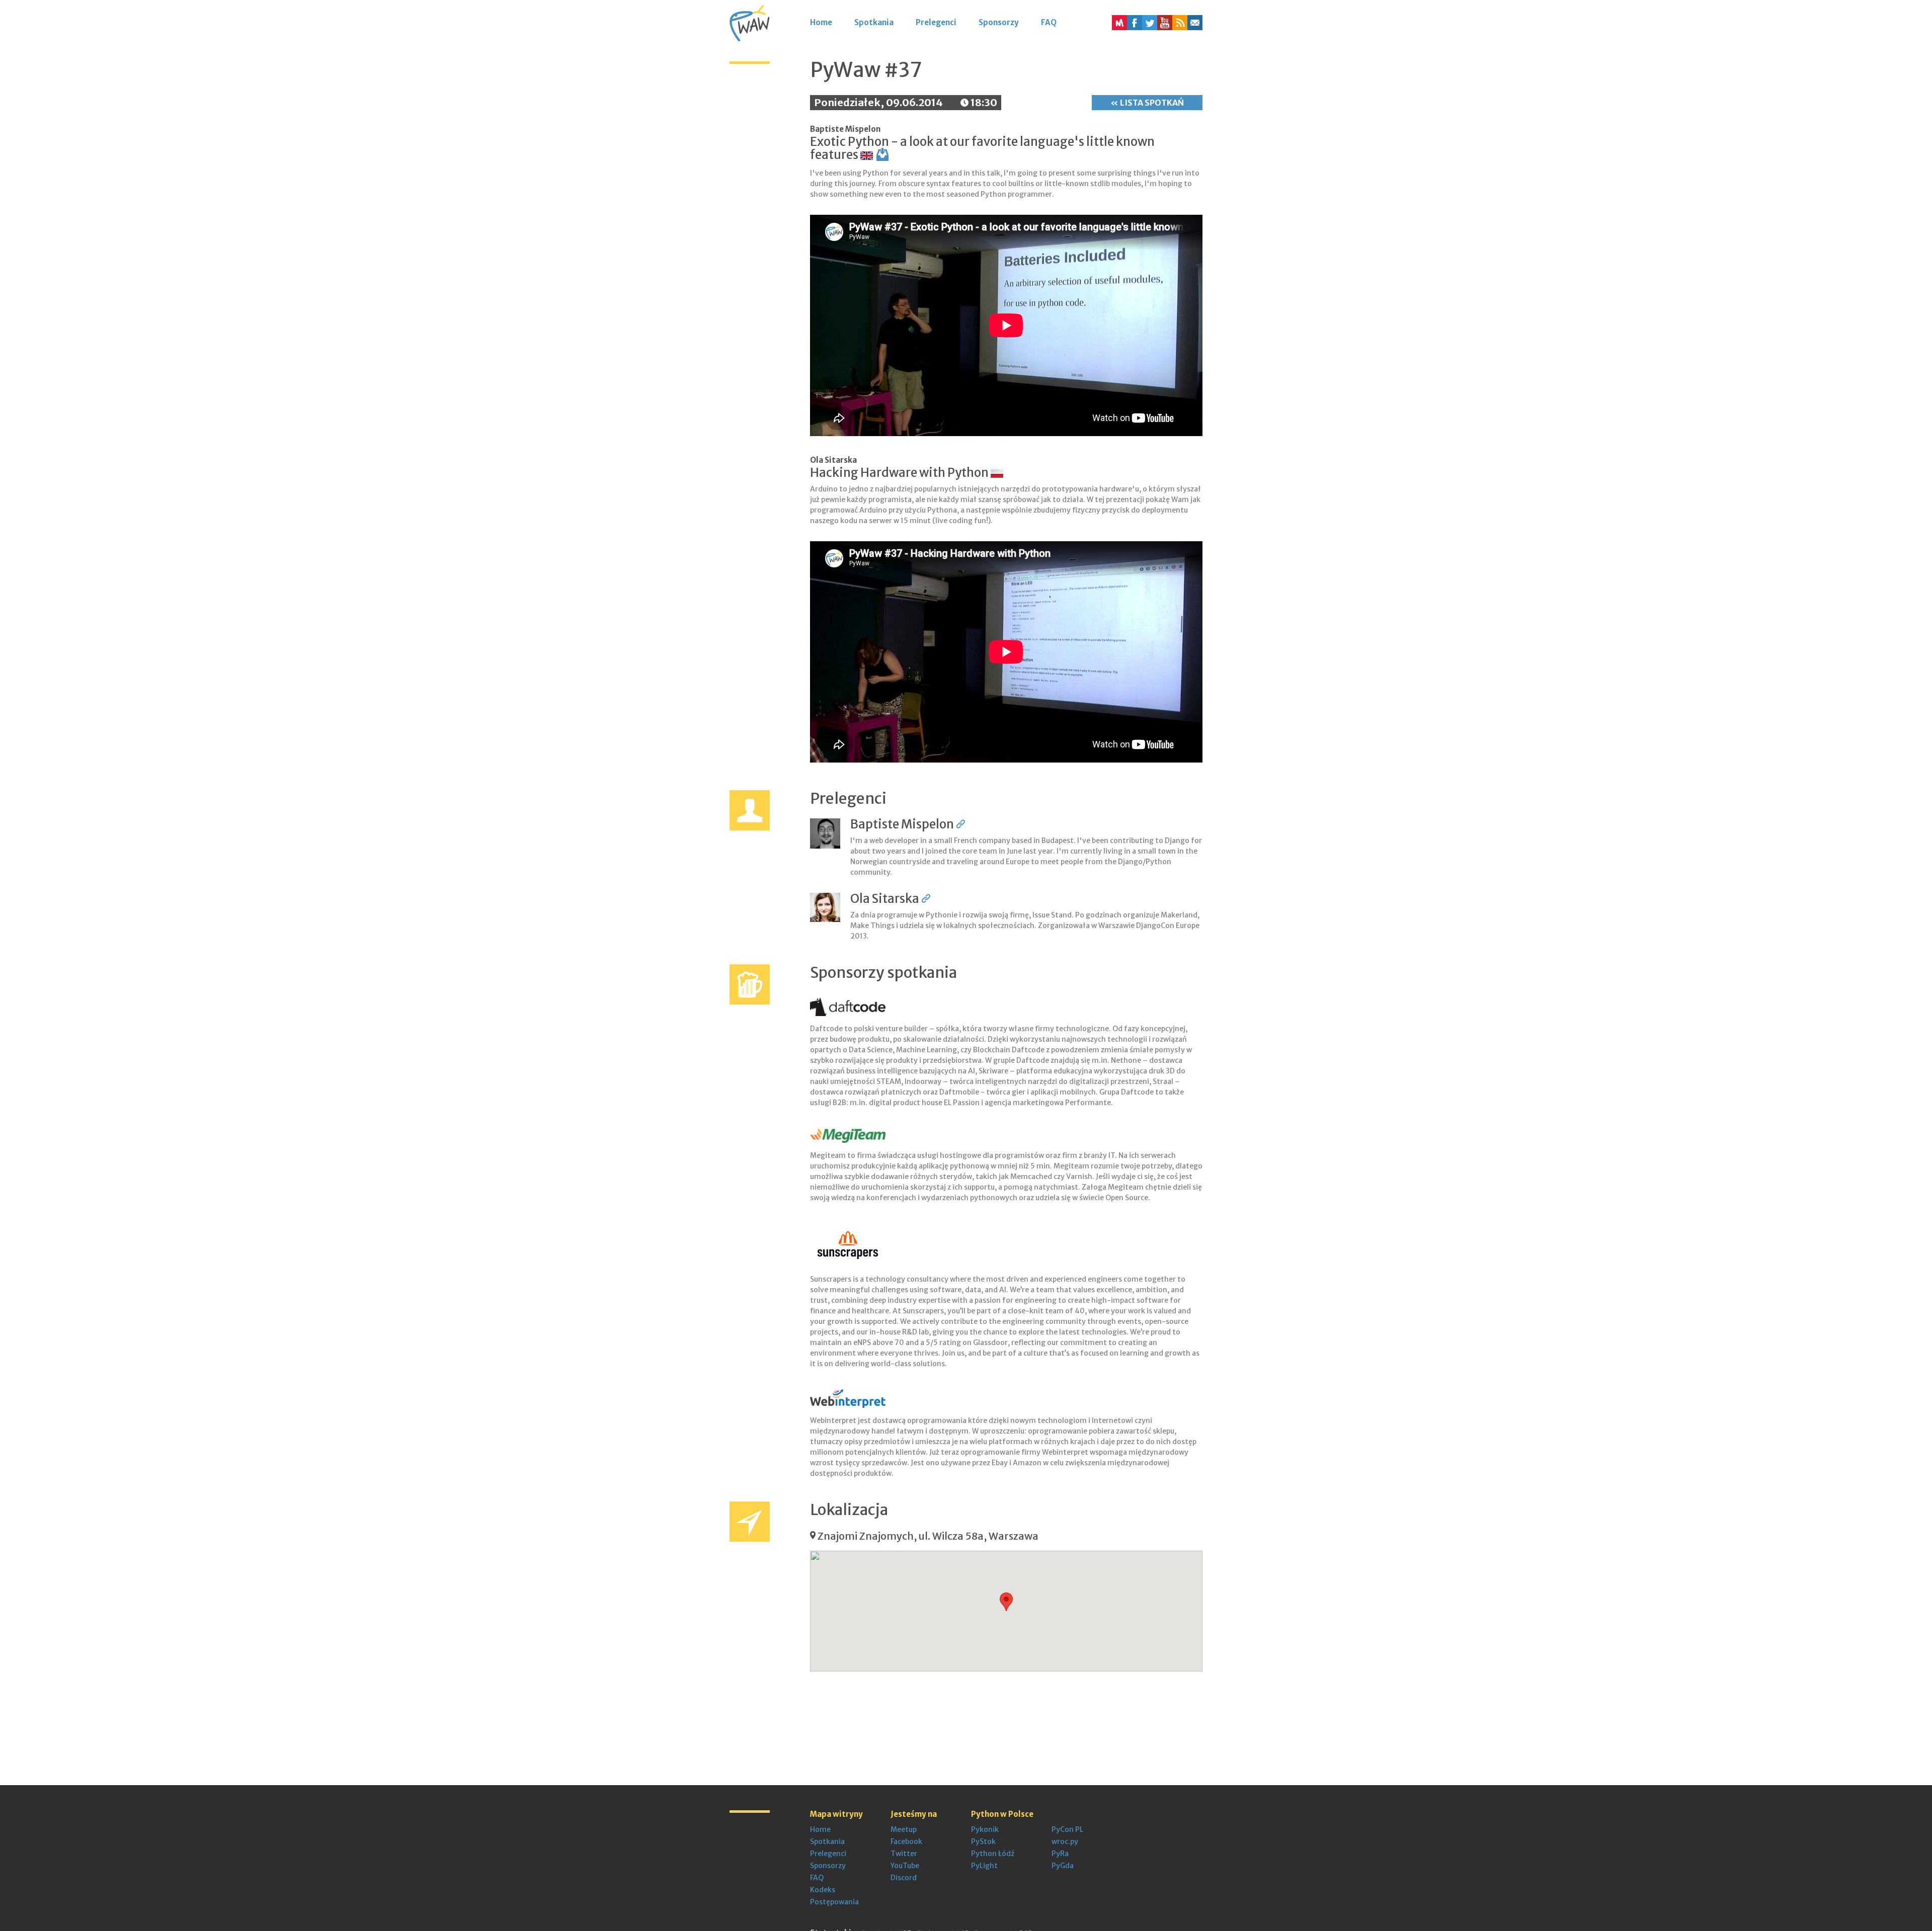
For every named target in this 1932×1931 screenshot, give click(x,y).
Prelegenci (936, 22)
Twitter (904, 1854)
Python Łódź (993, 1854)
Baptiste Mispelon (845, 129)
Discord (904, 1878)
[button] (1180, 23)
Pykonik (985, 1829)
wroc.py (1065, 1841)
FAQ (1049, 22)
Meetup (904, 1829)
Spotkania (874, 22)
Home (821, 22)
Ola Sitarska (833, 460)
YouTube (905, 1866)
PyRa (1060, 1854)
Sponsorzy (999, 22)
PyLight (984, 1866)
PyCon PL (1067, 1829)
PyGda (1063, 1866)
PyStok (983, 1841)
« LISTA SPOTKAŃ (1147, 103)
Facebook (906, 1841)
